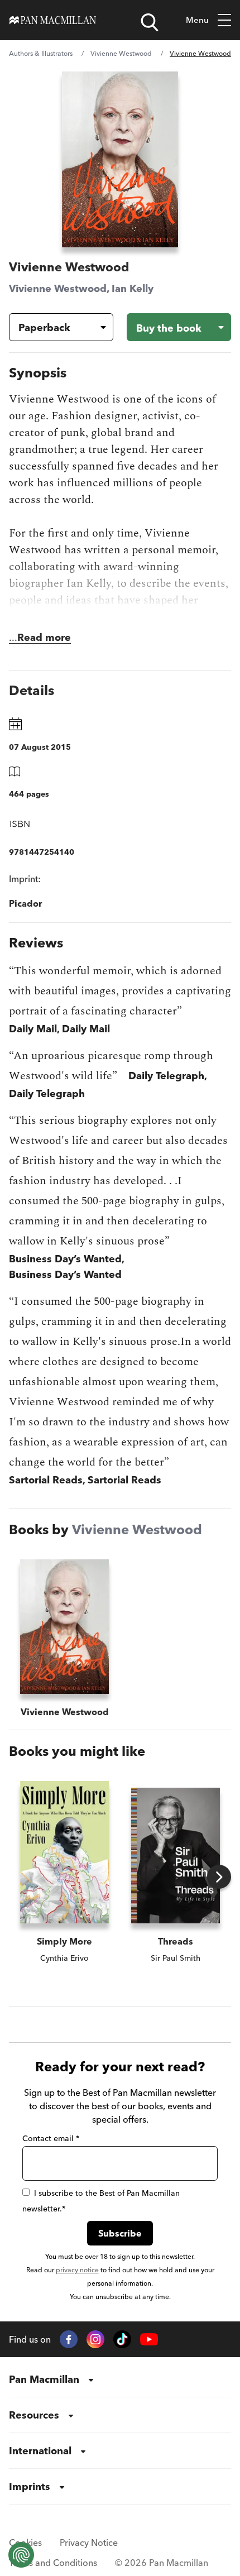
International (40, 2451)
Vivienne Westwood (121, 53)
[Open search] (150, 22)
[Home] (53, 20)
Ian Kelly (133, 288)
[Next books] (219, 1877)
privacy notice (77, 2270)
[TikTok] (122, 2339)
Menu (197, 20)
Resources (34, 2415)
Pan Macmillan (44, 2379)
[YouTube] (149, 2340)
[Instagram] (95, 2339)
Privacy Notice (89, 2543)
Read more (44, 637)
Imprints (30, 2486)
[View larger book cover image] (120, 159)
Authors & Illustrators (41, 53)
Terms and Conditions (53, 2563)
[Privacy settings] (21, 2555)
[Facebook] (69, 2339)
